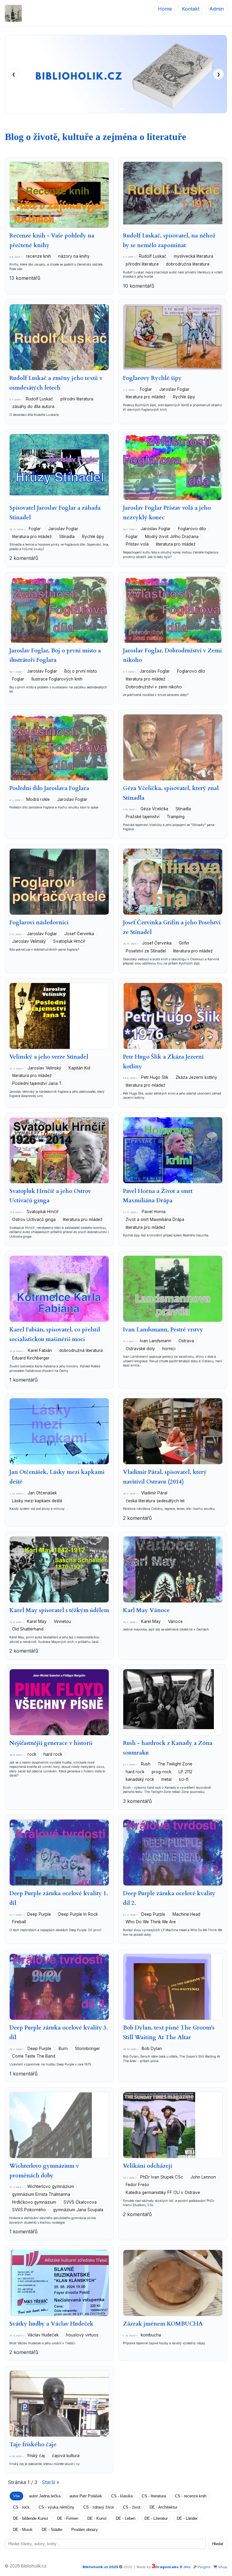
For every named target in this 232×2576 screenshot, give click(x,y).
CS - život (132, 2507)
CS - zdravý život (99, 2507)
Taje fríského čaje (33, 2444)
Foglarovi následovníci (39, 922)
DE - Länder (187, 2518)
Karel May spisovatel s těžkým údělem (59, 1610)
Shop (223, 2567)
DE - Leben (126, 2518)
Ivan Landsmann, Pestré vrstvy (163, 1330)
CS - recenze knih (191, 2496)
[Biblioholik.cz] (13, 13)
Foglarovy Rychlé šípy (152, 378)
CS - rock (21, 2507)
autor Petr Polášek (86, 2496)
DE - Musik (23, 2530)
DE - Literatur (156, 2518)
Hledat (218, 2544)
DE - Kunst (97, 2518)
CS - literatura (154, 2496)
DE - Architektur (163, 2507)
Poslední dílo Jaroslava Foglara (49, 788)
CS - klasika (122, 2496)
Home (165, 9)
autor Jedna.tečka (45, 2496)
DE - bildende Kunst (31, 2518)
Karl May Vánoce (146, 1610)
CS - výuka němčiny (56, 2507)
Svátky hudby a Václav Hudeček (51, 2324)
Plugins (204, 2567)
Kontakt (191, 9)
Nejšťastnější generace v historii (51, 1743)
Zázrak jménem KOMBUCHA (163, 2324)
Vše (16, 2496)
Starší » (50, 2482)
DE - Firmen (68, 2518)
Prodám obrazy (85, 2530)
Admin (217, 9)
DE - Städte (52, 2530)
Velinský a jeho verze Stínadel (49, 1057)
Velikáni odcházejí (148, 2166)
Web (187, 2567)
